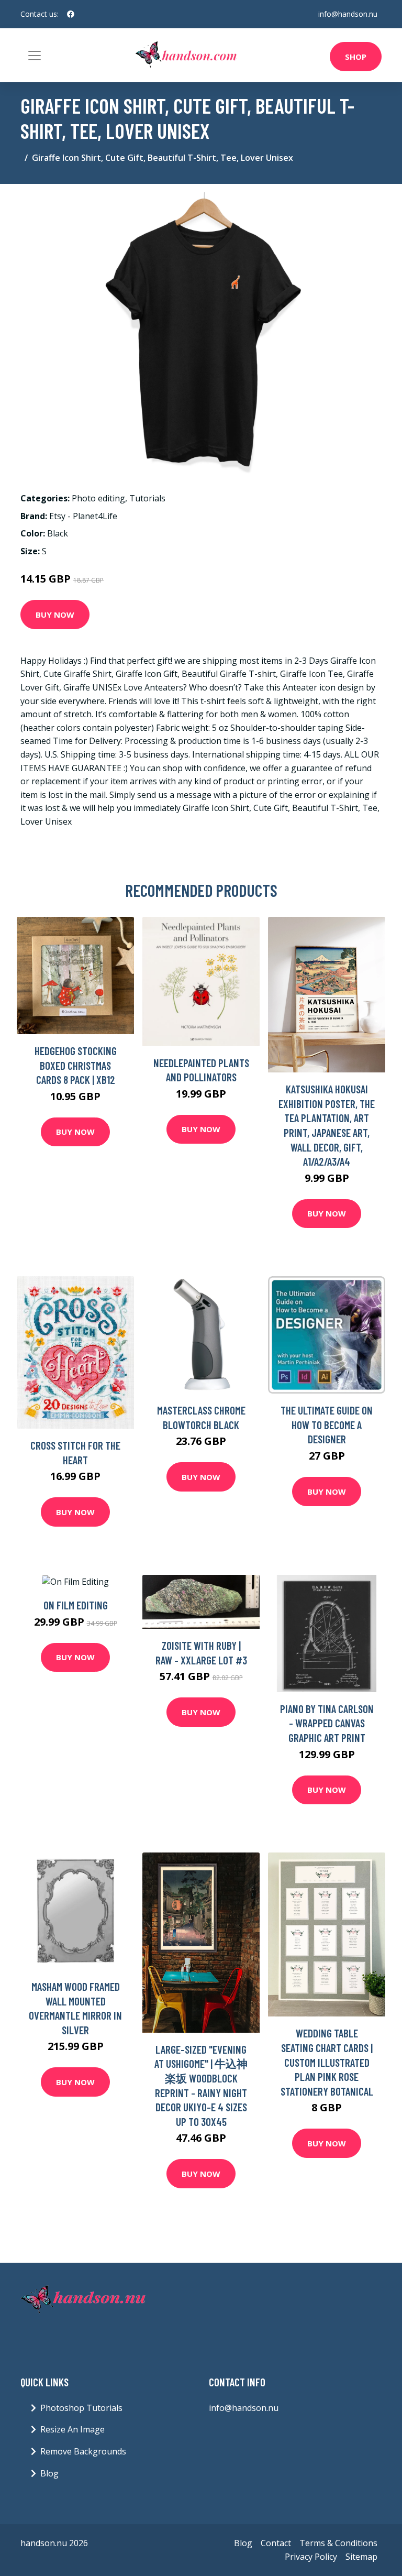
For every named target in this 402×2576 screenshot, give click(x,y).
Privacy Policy (311, 2557)
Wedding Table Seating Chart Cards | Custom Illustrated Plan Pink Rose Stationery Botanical (327, 2062)
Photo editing (98, 498)
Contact (276, 2543)
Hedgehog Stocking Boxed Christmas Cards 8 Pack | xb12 (76, 1065)
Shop (356, 57)
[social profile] (71, 14)
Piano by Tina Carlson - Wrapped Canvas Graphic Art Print (327, 1723)
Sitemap (361, 2557)
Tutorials (147, 498)
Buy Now (55, 615)
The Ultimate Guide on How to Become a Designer (327, 1424)
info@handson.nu (348, 14)
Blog (49, 2473)
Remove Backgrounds (83, 2451)
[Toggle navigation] (35, 56)
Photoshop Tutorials (81, 2408)
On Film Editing (76, 1605)
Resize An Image (72, 2429)
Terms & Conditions (338, 2543)
